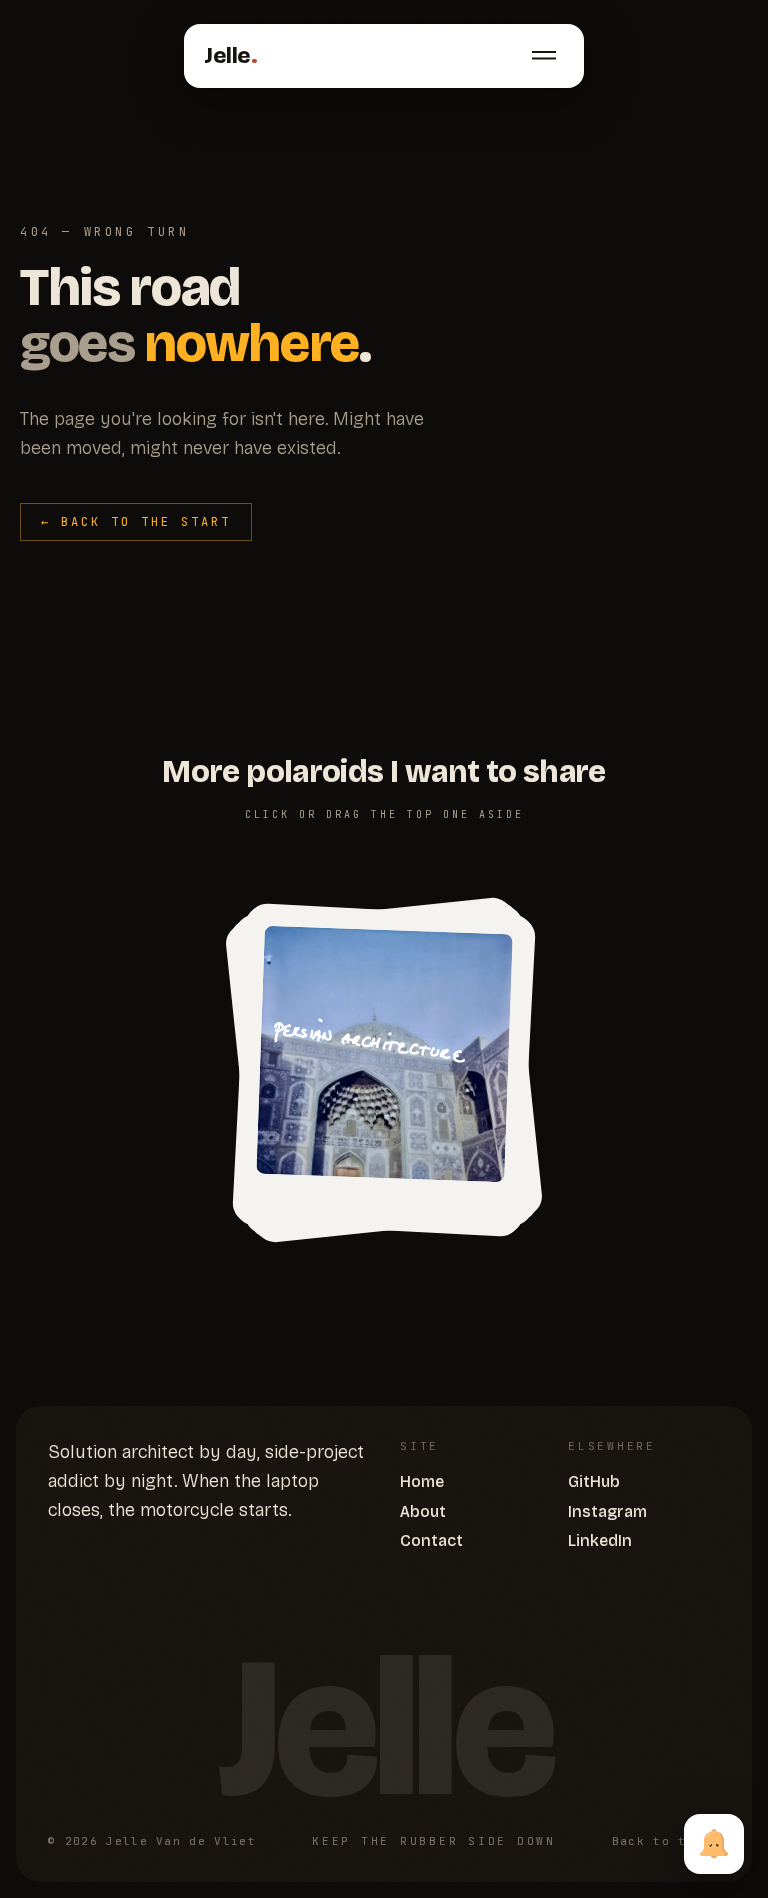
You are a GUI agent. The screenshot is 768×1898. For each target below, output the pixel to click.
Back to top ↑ (666, 1841)
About (423, 1511)
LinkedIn (600, 1540)
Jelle (230, 55)
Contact (431, 1540)
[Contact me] (714, 1844)
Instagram (607, 1511)
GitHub (594, 1481)
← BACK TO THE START (136, 522)
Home (422, 1481)
